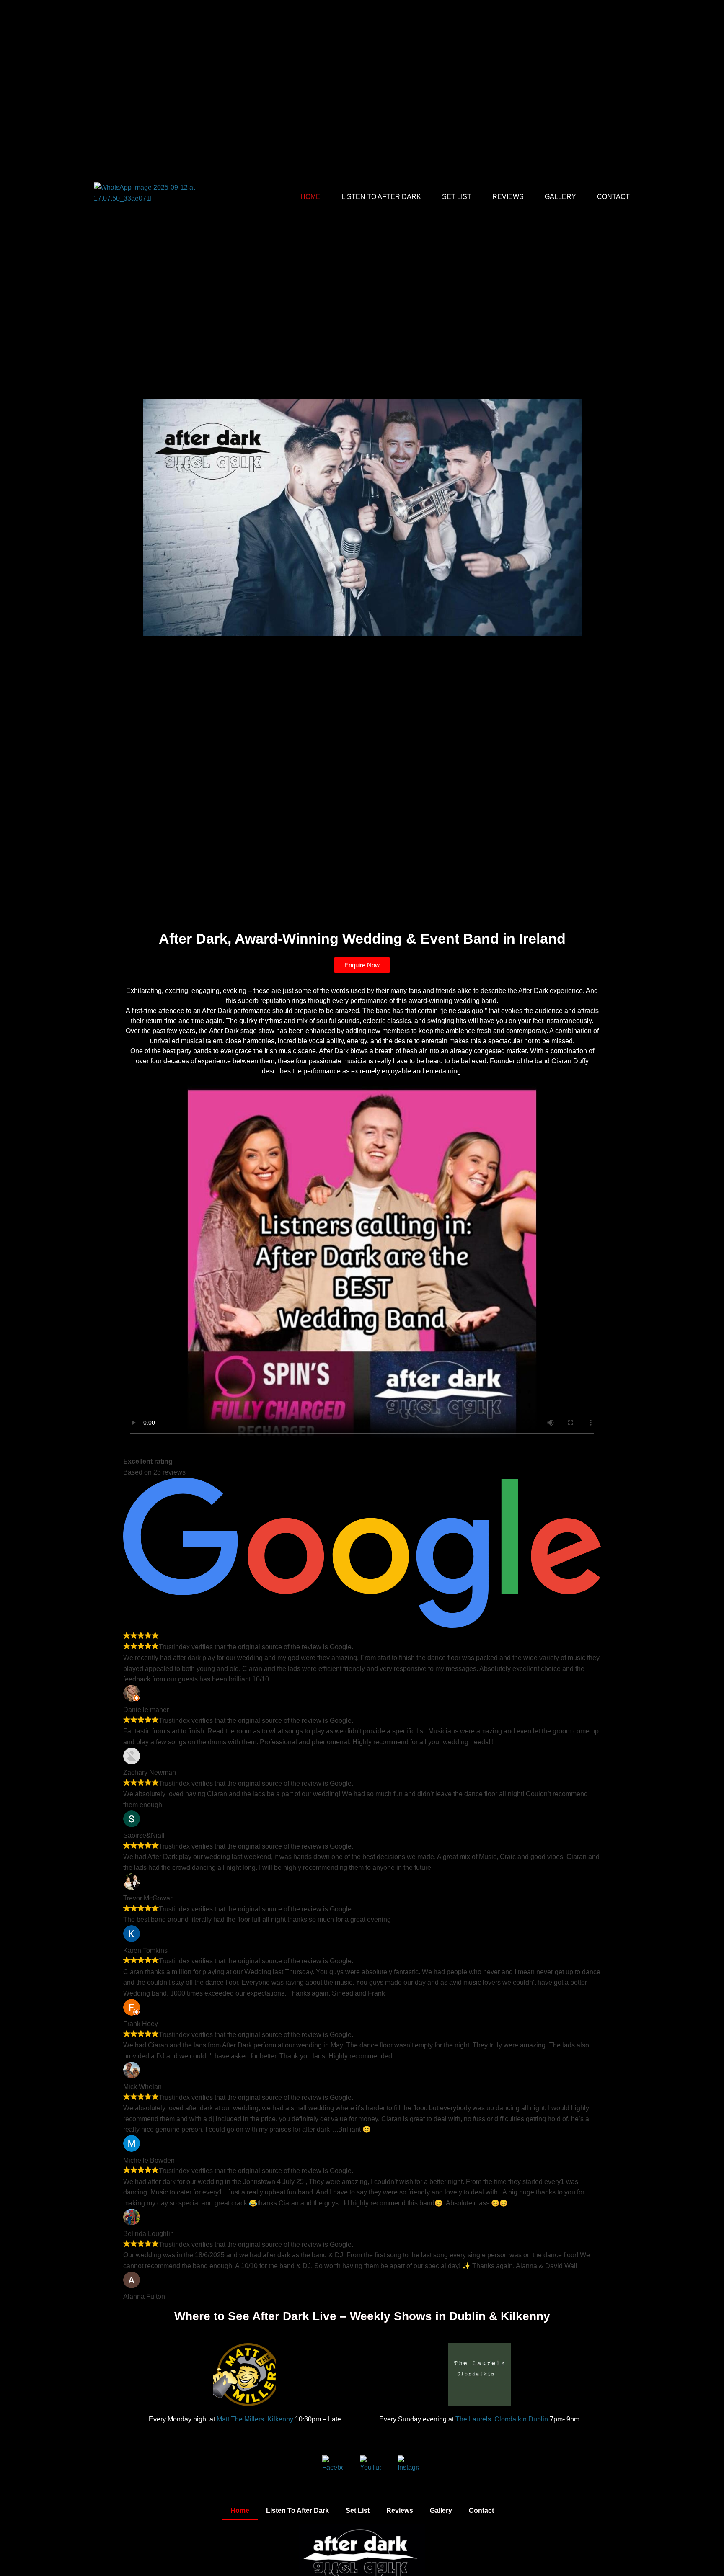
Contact (613, 197)
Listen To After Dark (381, 197)
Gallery (560, 197)
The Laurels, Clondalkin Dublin (501, 2419)
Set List (457, 197)
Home (310, 197)
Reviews (508, 197)
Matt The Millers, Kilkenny (254, 2419)
